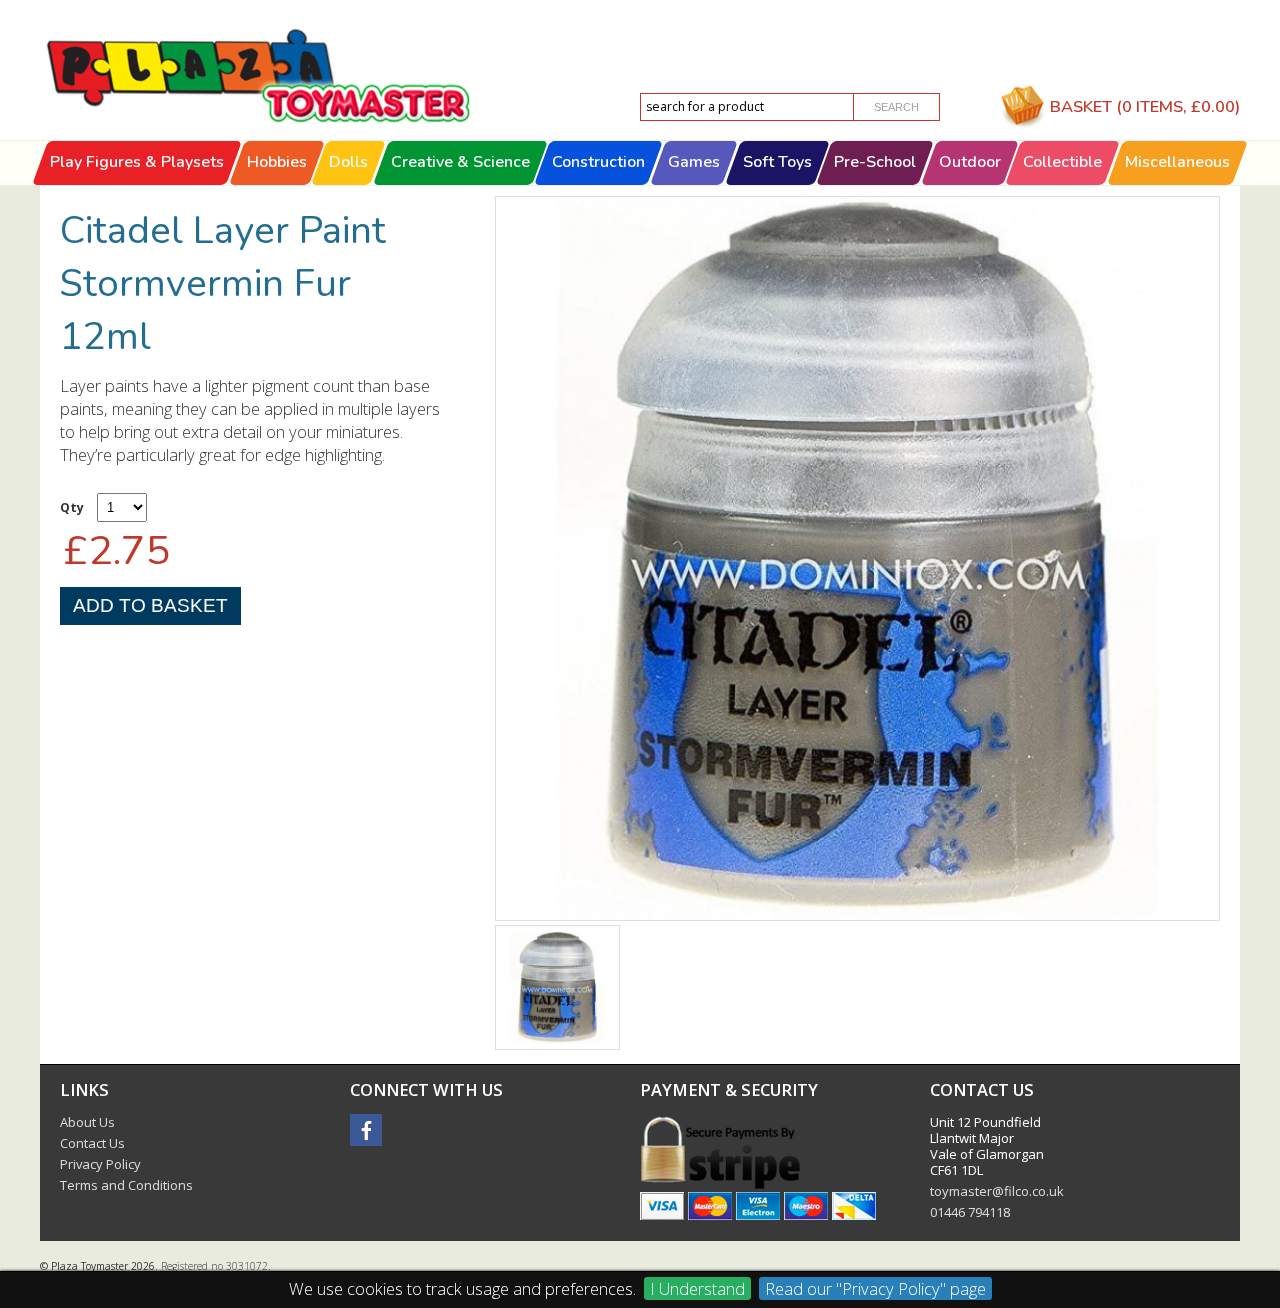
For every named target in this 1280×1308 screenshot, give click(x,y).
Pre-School (875, 162)
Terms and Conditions (126, 1185)
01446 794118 (970, 1212)
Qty (72, 507)
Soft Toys (777, 162)
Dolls (348, 162)
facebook (366, 1130)
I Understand (697, 1288)
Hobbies (277, 162)
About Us (87, 1122)
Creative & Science (460, 162)
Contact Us (92, 1143)
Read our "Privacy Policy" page (875, 1288)
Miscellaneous (1177, 162)
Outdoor (970, 162)
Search (896, 107)
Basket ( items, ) (1145, 106)
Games (694, 162)
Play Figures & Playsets (137, 162)
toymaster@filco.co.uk (997, 1191)
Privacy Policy (100, 1164)
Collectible (1063, 162)
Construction (599, 162)
